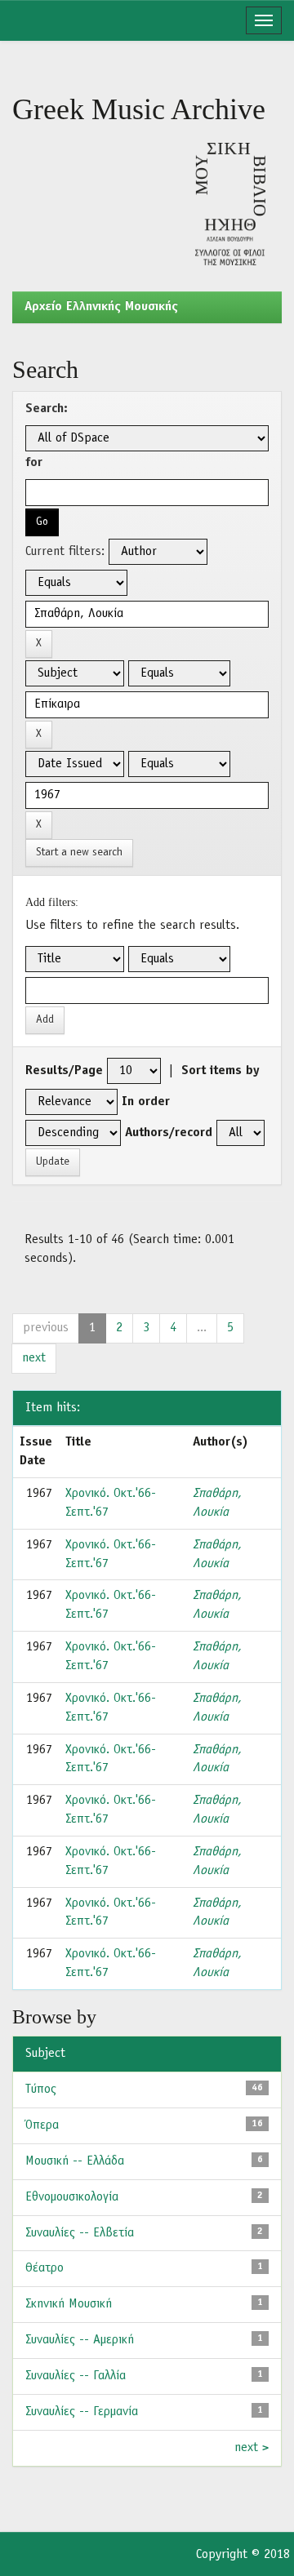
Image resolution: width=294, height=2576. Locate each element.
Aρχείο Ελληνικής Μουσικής (101, 307)
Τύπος (41, 2090)
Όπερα (42, 2125)
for (34, 463)
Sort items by (220, 1071)
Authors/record (169, 1133)
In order (146, 1102)
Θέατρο (45, 2268)
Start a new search (79, 853)
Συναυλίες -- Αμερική (80, 2340)
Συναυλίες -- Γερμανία (82, 2412)
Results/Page (64, 1071)
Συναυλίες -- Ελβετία (80, 2233)
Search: (47, 409)
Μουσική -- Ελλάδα (75, 2161)
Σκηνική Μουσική (69, 2304)
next (34, 1358)
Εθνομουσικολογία (72, 2197)
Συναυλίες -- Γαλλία (76, 2376)
